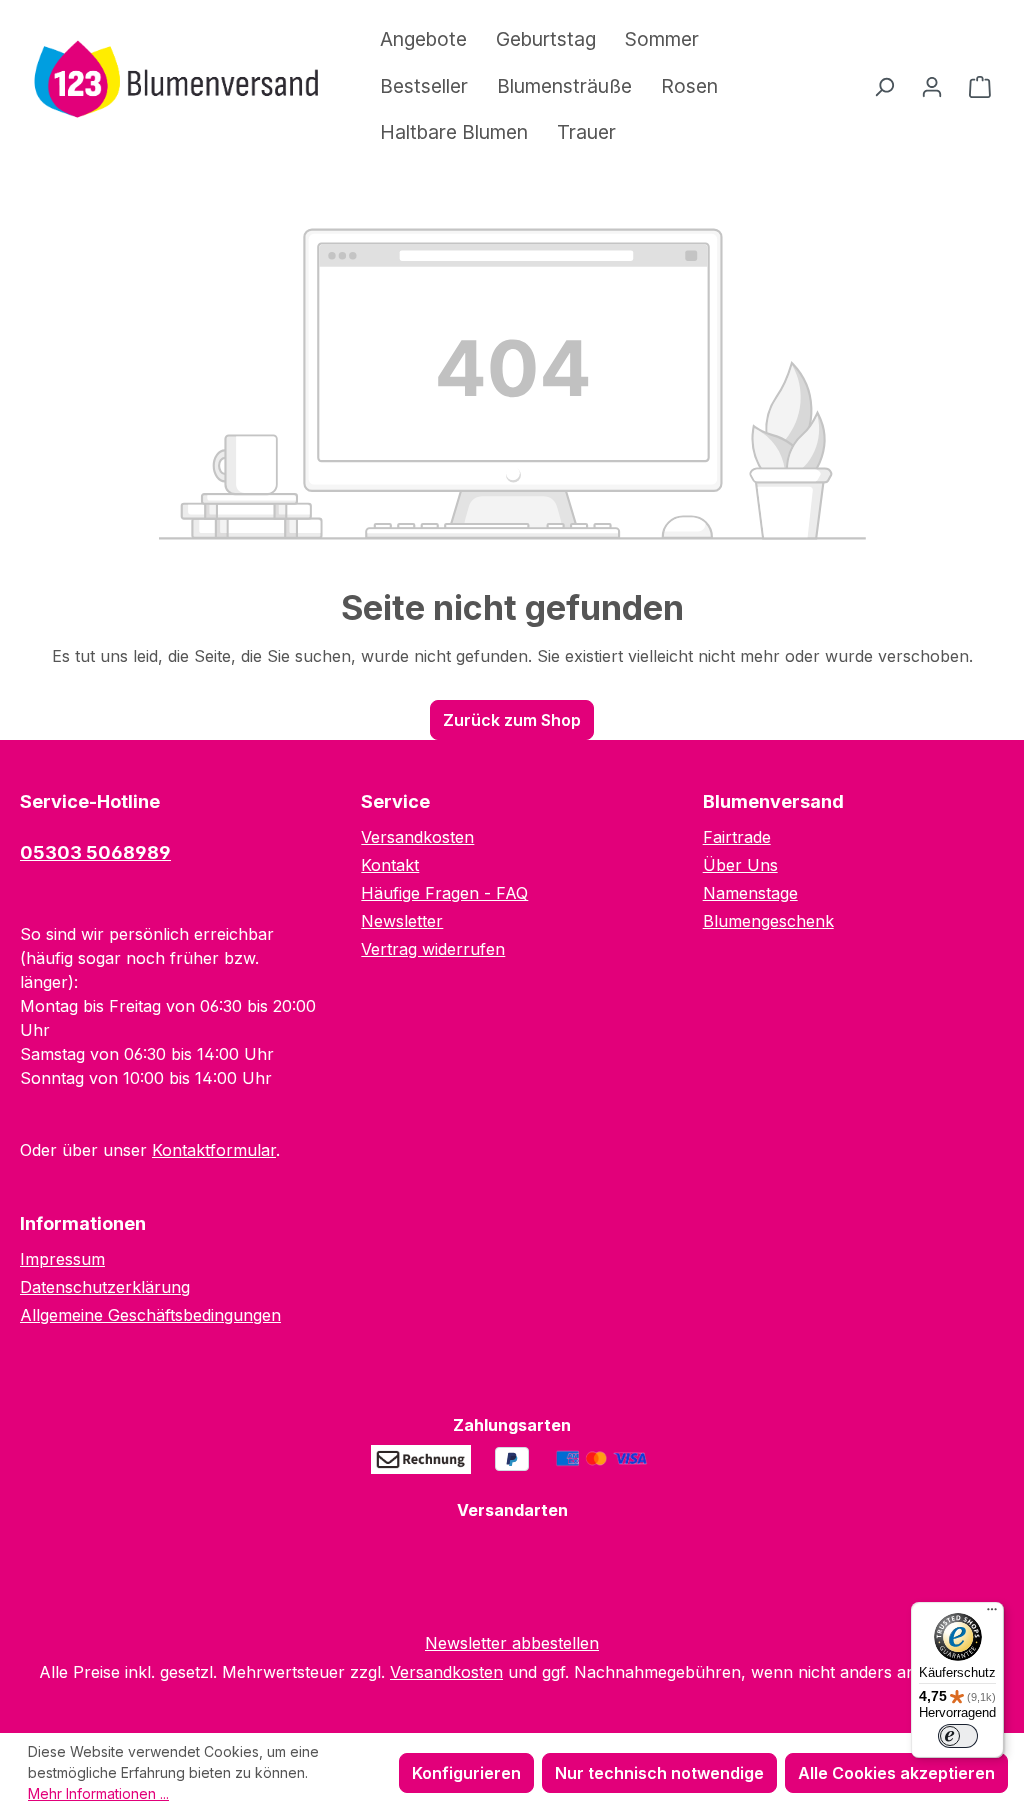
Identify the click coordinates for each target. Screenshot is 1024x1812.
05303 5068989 (95, 852)
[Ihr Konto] (932, 86)
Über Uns (740, 865)
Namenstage (750, 893)
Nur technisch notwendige (659, 1773)
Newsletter (402, 921)
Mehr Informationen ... (98, 1793)
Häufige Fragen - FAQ (444, 893)
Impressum (62, 1259)
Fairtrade (737, 837)
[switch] (958, 1736)
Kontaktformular (214, 1150)
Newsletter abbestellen (512, 1643)
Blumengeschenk (768, 921)
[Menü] (992, 1614)
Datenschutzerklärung (105, 1287)
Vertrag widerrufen (433, 949)
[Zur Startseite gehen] (170, 82)
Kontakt (390, 865)
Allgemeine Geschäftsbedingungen (150, 1315)
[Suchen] (884, 86)
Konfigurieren (466, 1773)
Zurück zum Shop (512, 720)
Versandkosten (417, 837)
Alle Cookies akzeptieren (896, 1773)
